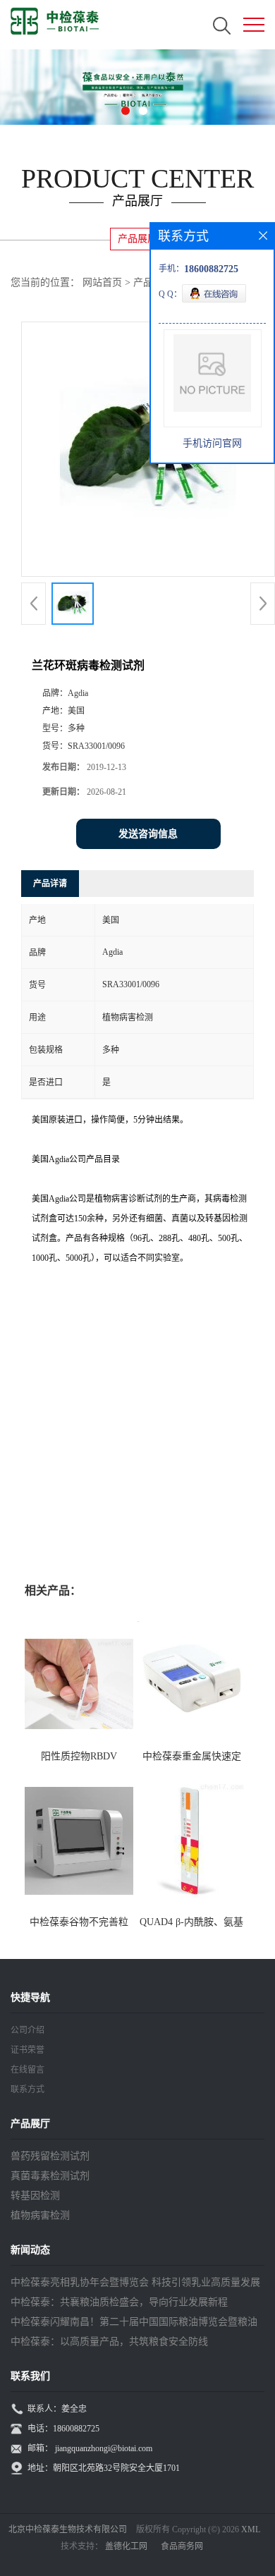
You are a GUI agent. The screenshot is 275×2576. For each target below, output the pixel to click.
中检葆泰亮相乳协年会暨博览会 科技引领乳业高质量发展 (135, 2282)
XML (251, 2529)
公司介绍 (28, 2030)
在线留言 (28, 2070)
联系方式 (28, 2089)
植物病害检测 (40, 2215)
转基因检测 (35, 2196)
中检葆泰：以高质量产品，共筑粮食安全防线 (109, 2342)
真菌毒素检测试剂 (50, 2176)
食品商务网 (182, 2546)
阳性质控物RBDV (79, 1756)
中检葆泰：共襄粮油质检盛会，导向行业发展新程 (119, 2302)
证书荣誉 (28, 2050)
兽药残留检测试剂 (50, 2156)
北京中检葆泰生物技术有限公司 (68, 2529)
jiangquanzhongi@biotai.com (104, 2448)
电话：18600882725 (63, 2429)
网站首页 (102, 282)
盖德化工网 (126, 2546)
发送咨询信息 (148, 834)
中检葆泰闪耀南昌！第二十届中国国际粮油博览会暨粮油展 (134, 2324)
